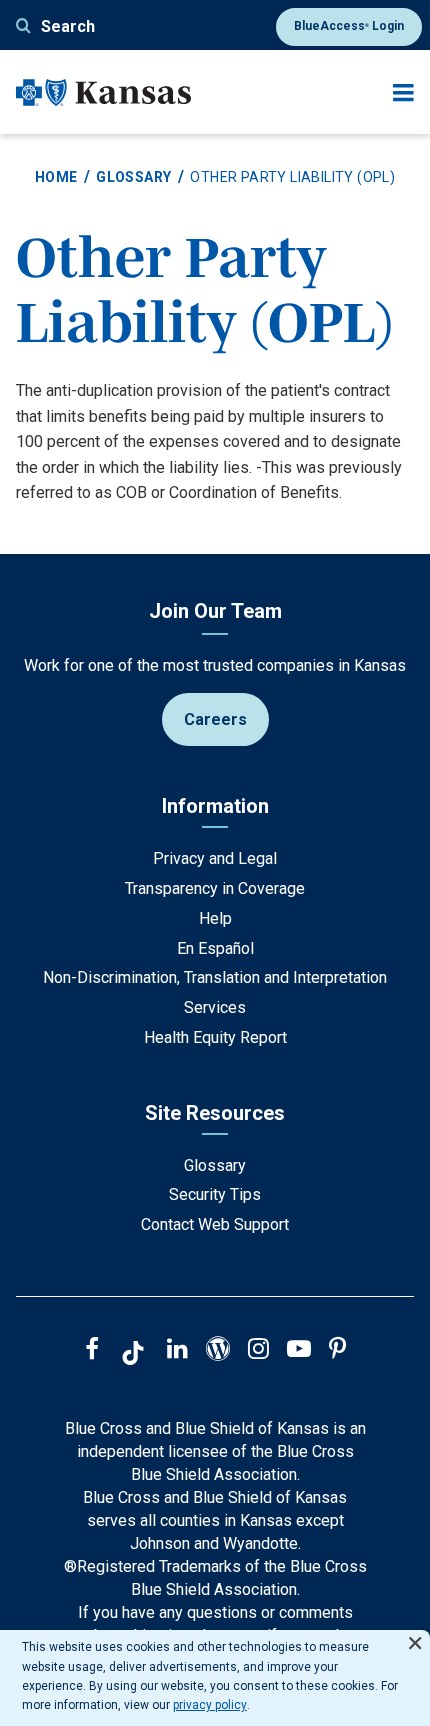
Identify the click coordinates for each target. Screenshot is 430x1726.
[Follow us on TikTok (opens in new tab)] (133, 1356)
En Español (215, 948)
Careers (215, 719)
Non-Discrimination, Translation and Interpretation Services (215, 992)
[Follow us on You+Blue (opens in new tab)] (218, 1351)
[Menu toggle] (403, 92)
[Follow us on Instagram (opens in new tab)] (258, 1351)
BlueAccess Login (349, 26)
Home (56, 177)
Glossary (133, 177)
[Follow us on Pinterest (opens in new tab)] (337, 1351)
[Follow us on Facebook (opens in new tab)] (92, 1351)
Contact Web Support (215, 1224)
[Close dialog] (415, 1634)
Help (215, 918)
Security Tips (215, 1194)
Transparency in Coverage (215, 888)
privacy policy (210, 1705)
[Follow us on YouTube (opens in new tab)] (299, 1351)
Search (68, 26)
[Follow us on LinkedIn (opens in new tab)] (177, 1351)
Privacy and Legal (215, 858)
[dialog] (215, 1678)
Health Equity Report (215, 1037)
